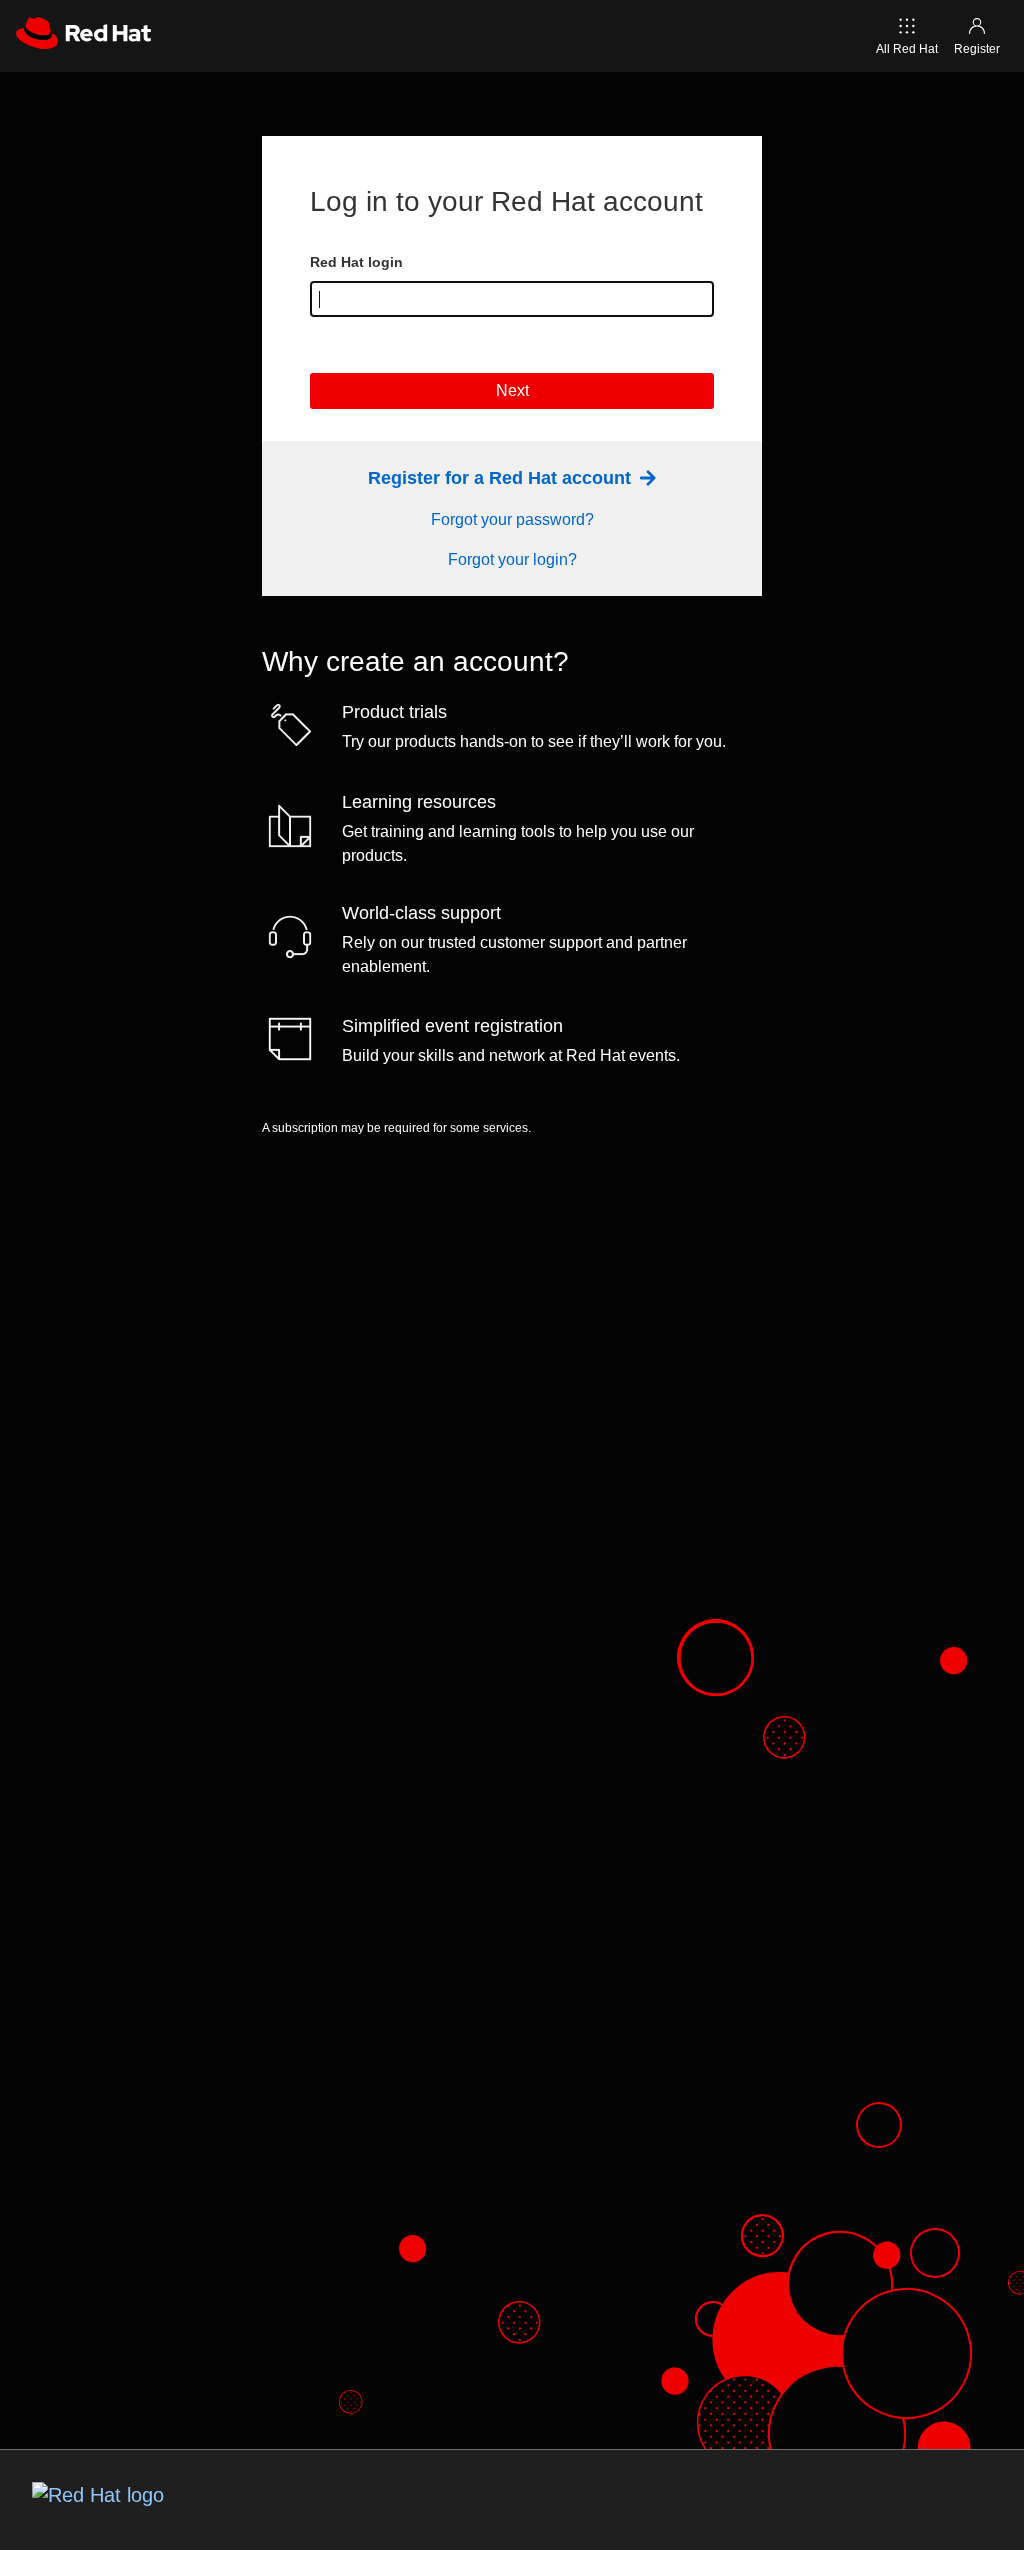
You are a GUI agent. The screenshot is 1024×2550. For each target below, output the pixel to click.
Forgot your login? (512, 559)
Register (977, 49)
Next (512, 390)
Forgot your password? (512, 519)
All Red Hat (907, 49)
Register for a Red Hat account (502, 478)
